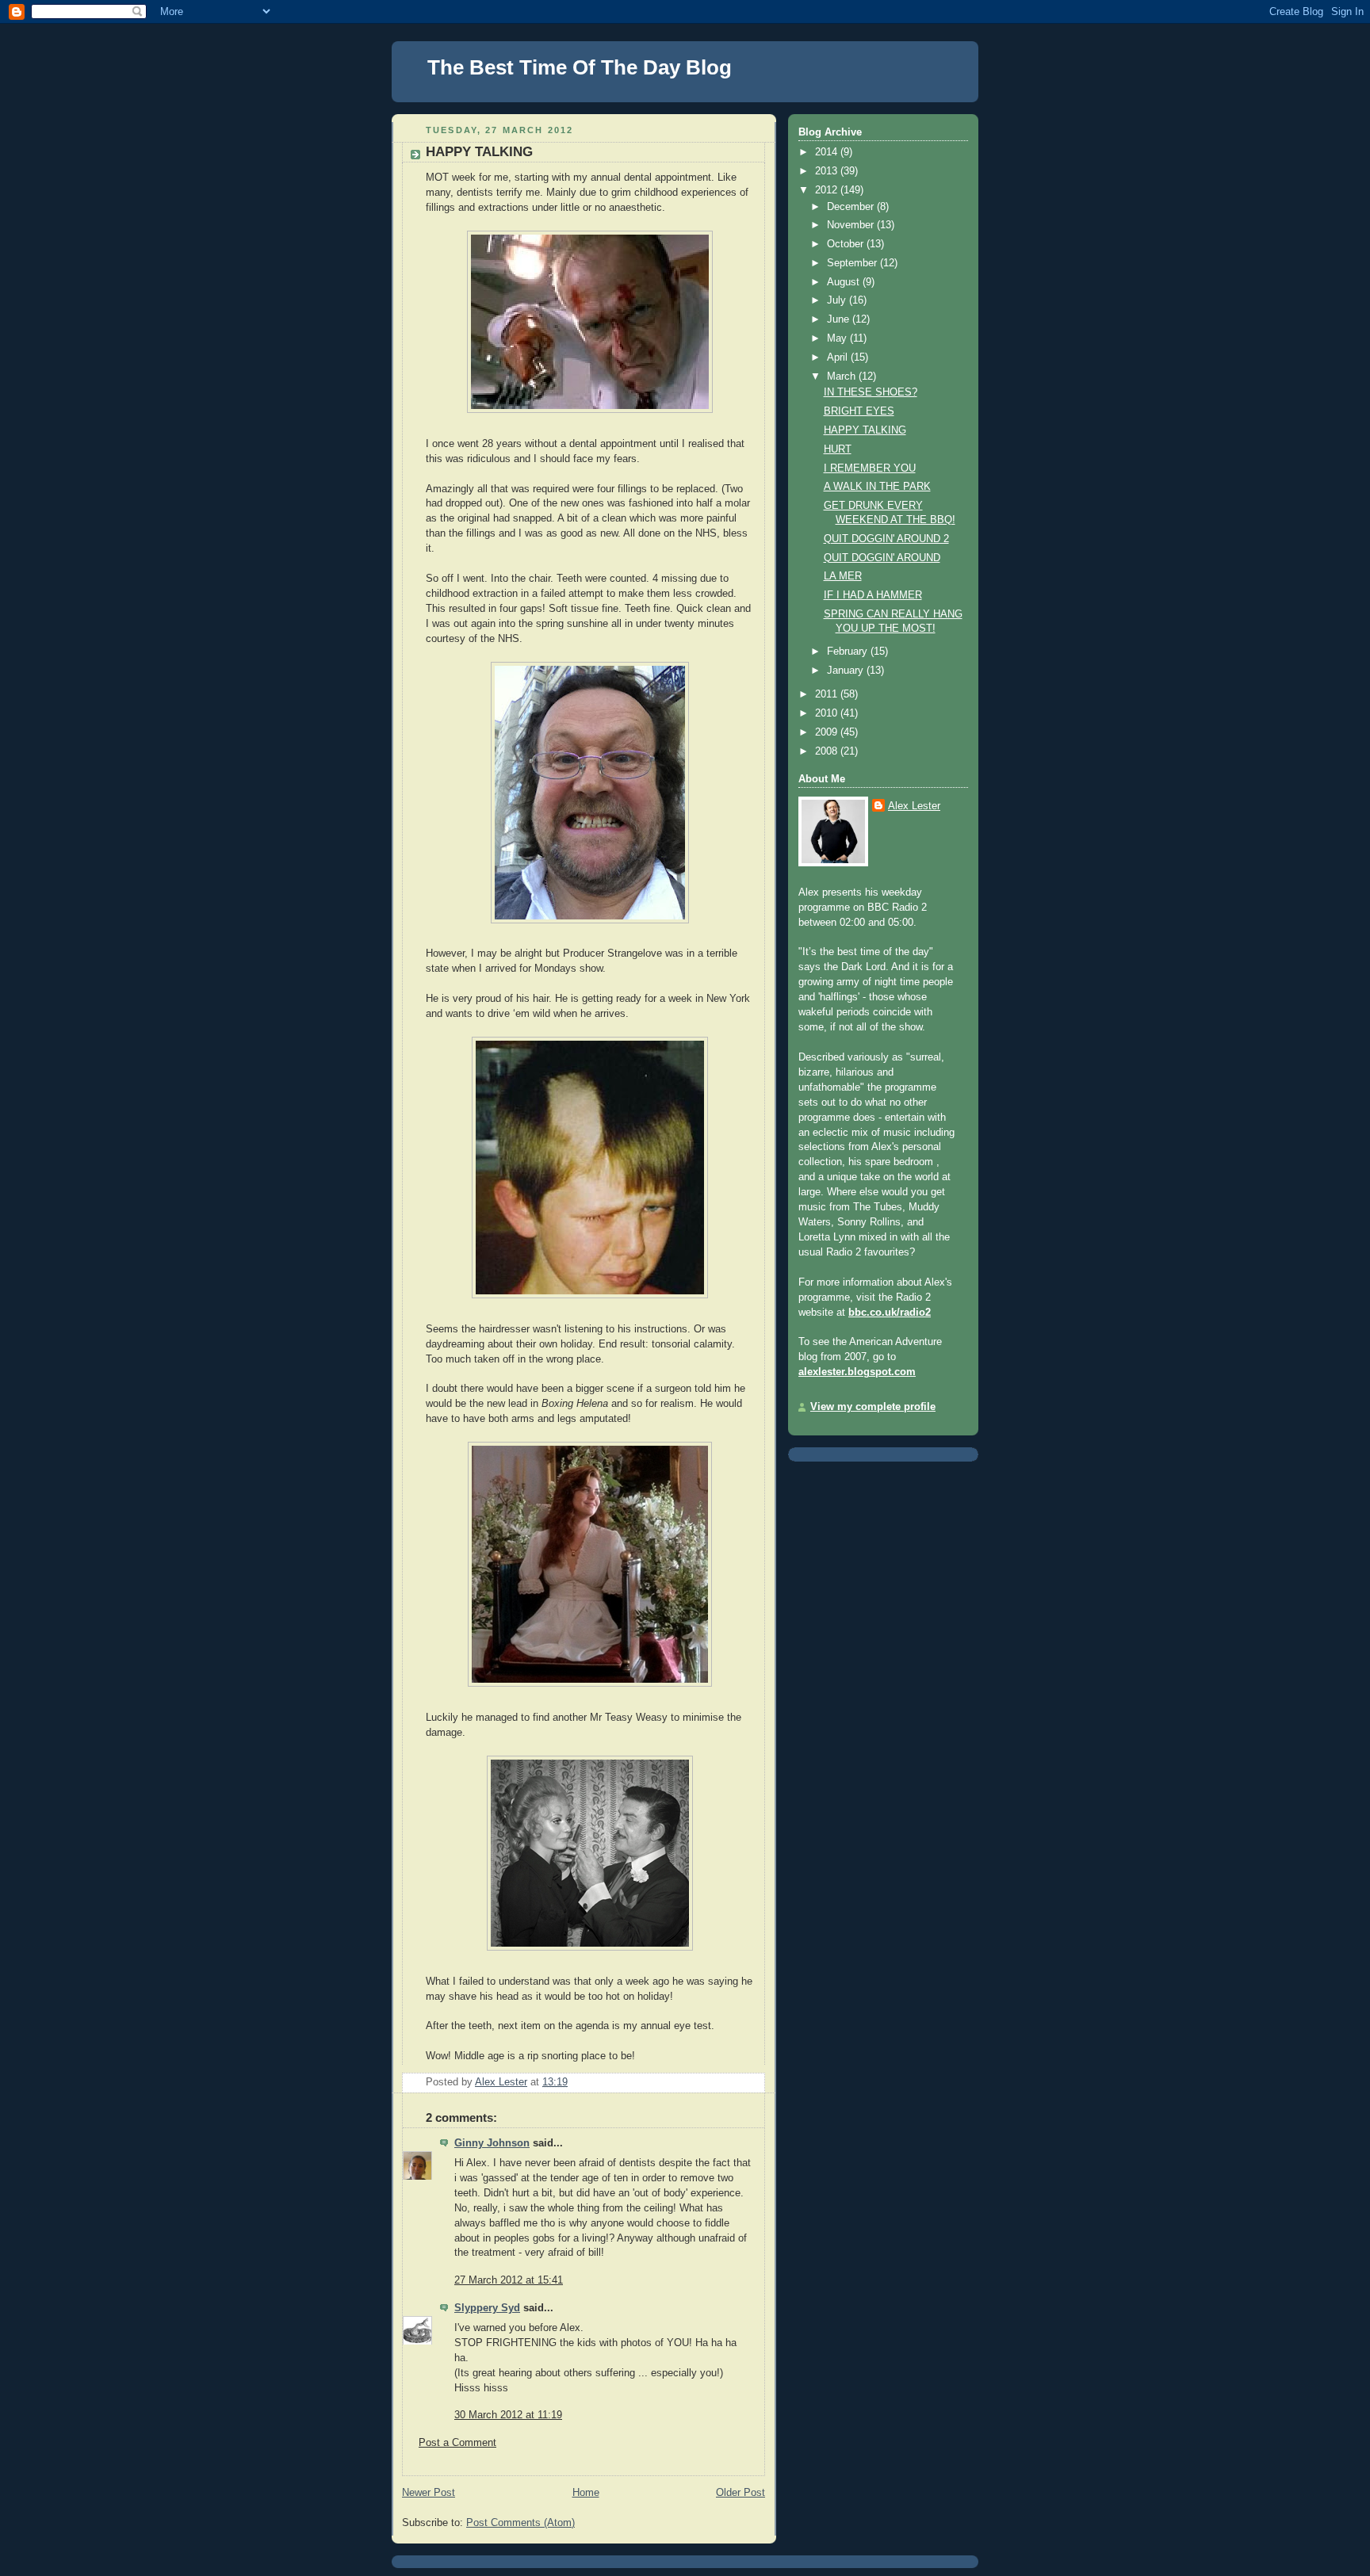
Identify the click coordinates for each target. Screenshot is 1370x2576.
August (845, 282)
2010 (828, 713)
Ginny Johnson (492, 2143)
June (840, 319)
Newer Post (429, 2493)
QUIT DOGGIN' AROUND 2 (886, 539)
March (843, 376)
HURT (838, 449)
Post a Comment (457, 2443)
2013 (828, 171)
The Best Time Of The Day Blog (580, 67)
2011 (828, 694)
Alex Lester (914, 806)
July (838, 300)
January (847, 671)
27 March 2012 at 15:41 (509, 2280)
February (849, 652)
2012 (828, 190)
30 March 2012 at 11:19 (508, 2415)
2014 (828, 152)
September (853, 263)
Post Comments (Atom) (520, 2523)
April (839, 357)
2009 (828, 732)
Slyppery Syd (487, 2308)
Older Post (740, 2493)
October (847, 244)
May (838, 338)
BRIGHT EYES (859, 411)
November (852, 225)
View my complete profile (873, 1407)
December (852, 207)
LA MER (843, 576)
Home (586, 2493)
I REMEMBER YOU (870, 468)
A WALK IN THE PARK (877, 487)
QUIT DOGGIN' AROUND (882, 558)
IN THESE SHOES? (871, 392)
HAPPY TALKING (865, 430)
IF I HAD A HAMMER (873, 595)
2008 (828, 751)
